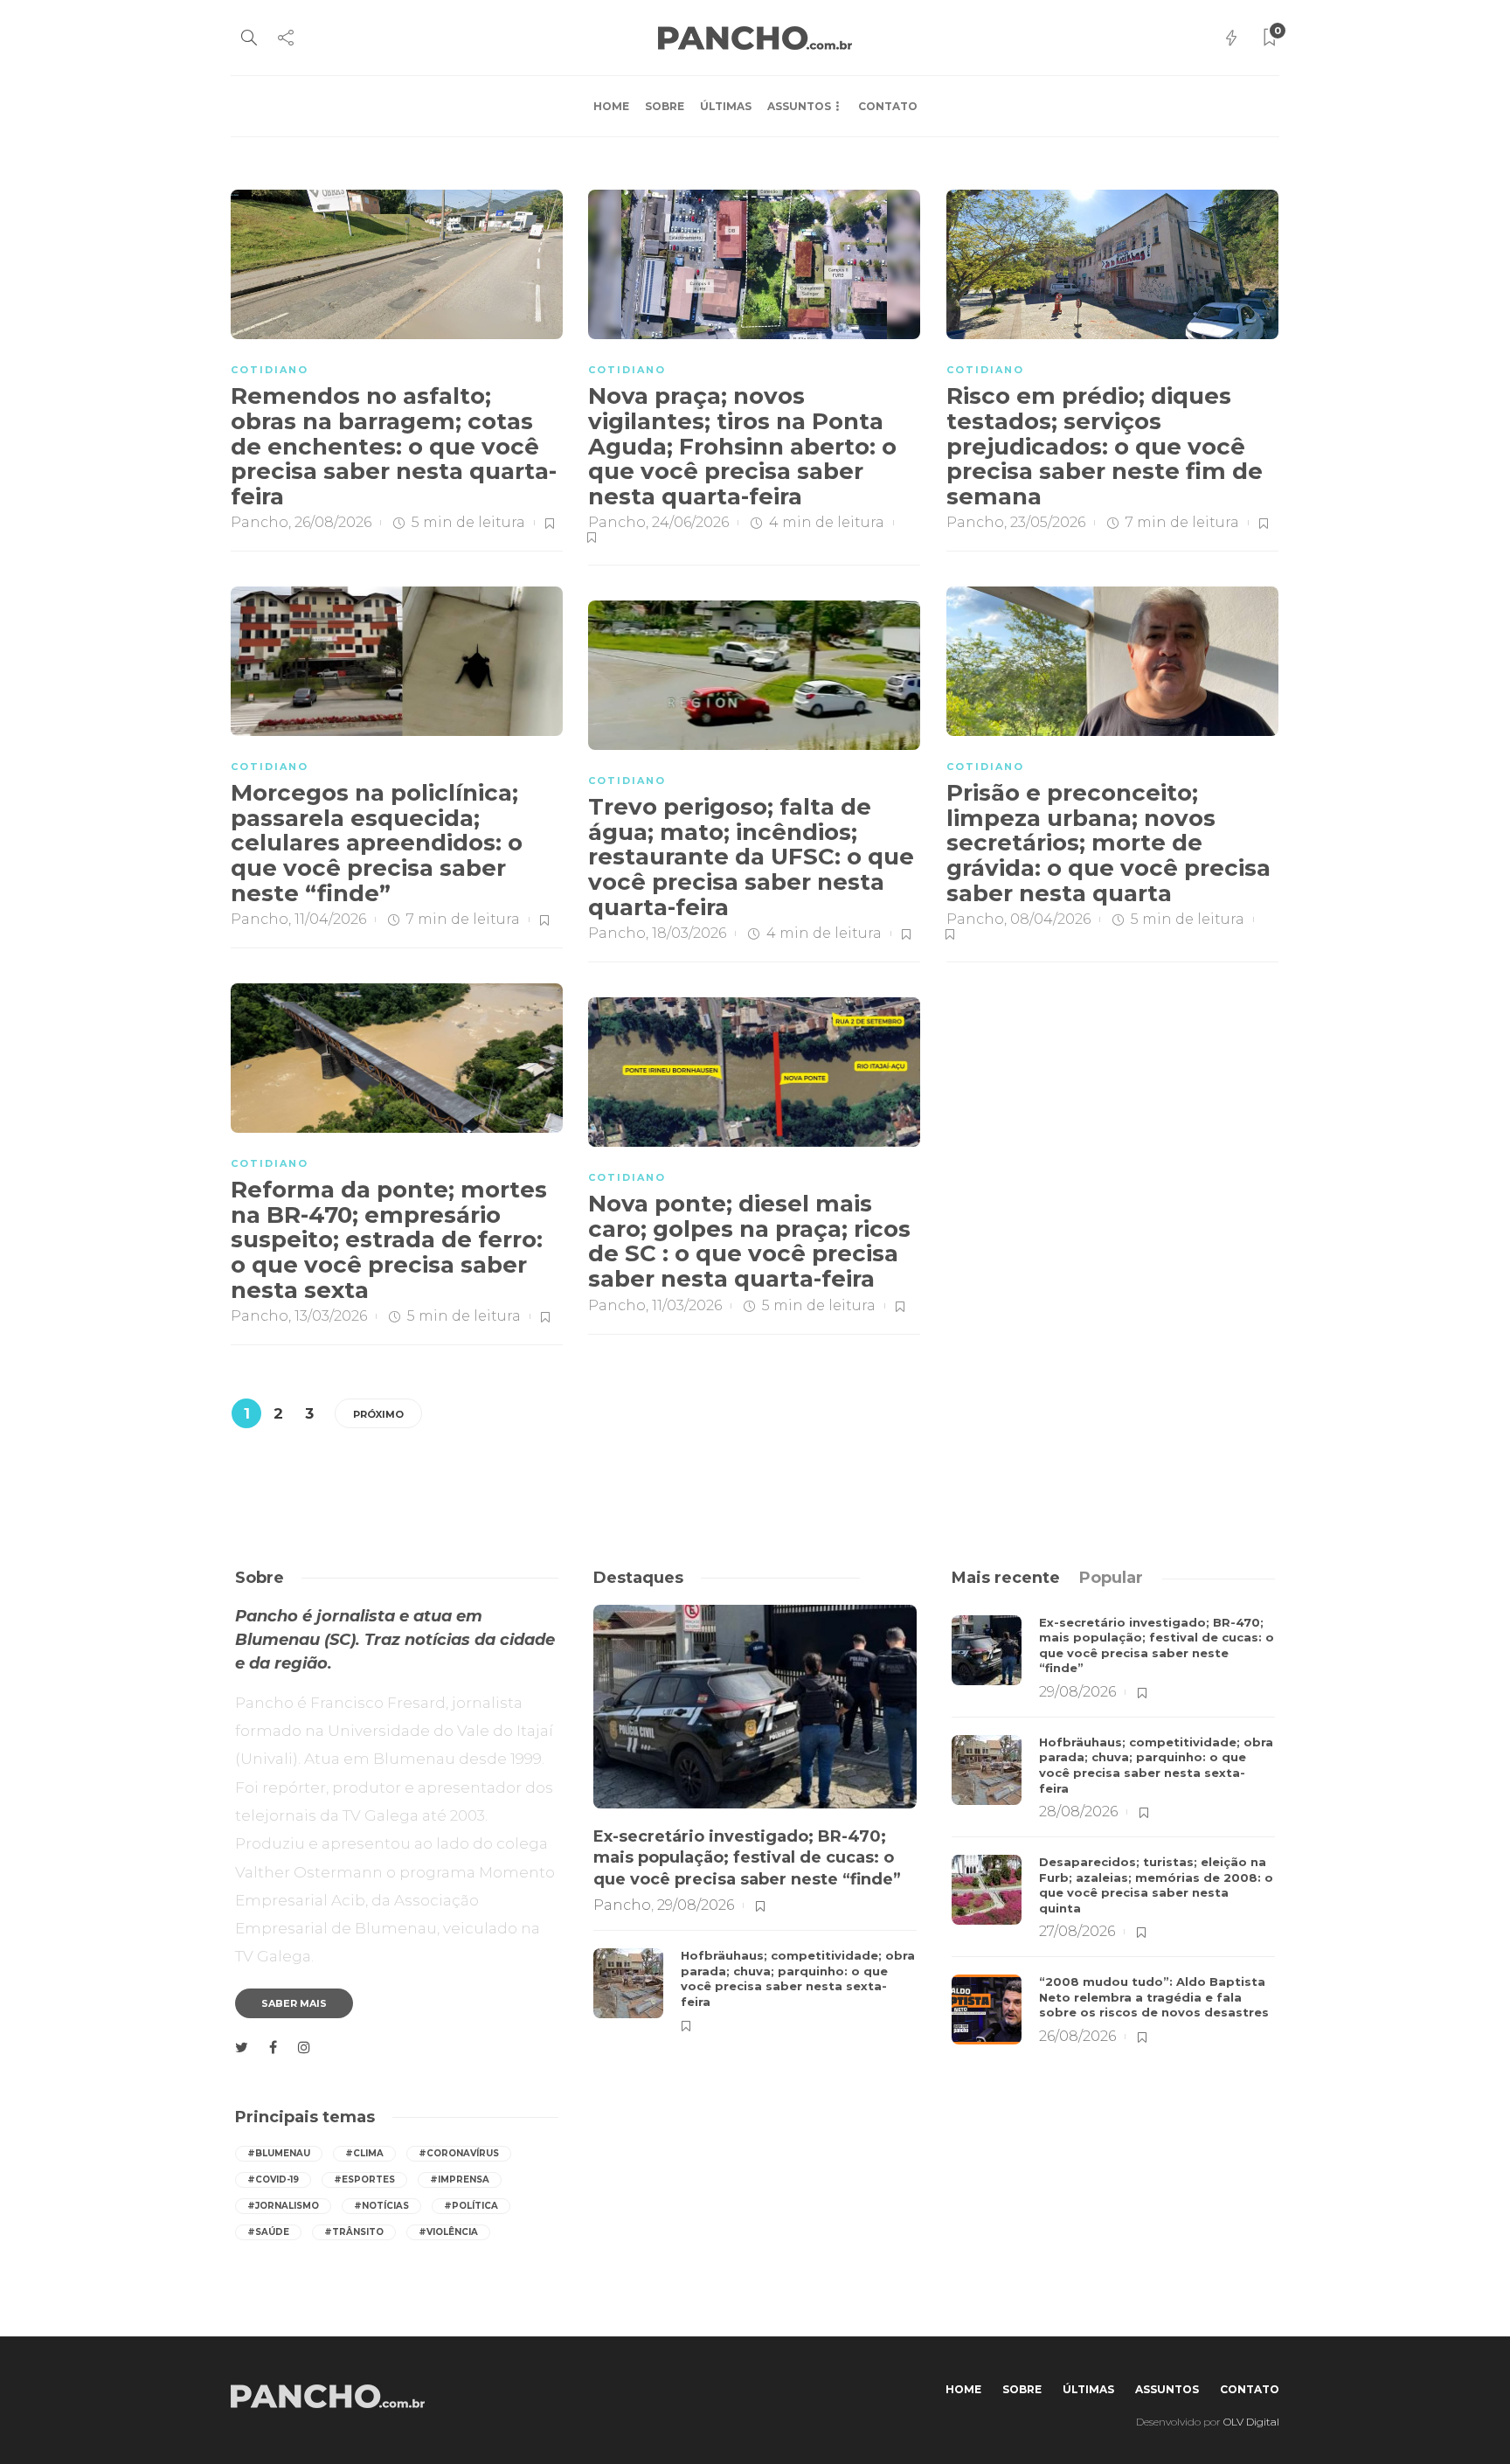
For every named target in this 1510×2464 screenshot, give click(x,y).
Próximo (378, 1414)
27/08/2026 (1077, 1931)
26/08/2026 (333, 522)
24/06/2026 (690, 522)
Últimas (726, 106)
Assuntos (799, 106)
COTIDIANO (270, 370)
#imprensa (460, 2179)
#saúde (268, 2232)
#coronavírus (459, 2153)
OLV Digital (1251, 2422)
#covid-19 (273, 2179)
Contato (888, 106)
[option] (755, 1820)
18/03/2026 (689, 933)
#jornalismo (283, 2206)
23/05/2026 (1048, 522)
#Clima (364, 2153)
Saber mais (294, 2003)
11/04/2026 (330, 919)
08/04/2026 (1050, 919)
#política (471, 2206)
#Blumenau (279, 2153)
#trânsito (354, 2232)
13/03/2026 (331, 1316)
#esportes (364, 2179)
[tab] (1006, 1578)
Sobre (665, 106)
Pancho (260, 522)
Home (611, 106)
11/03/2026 (687, 1305)
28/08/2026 (1078, 1812)
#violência (448, 2232)
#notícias (381, 2206)
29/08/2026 (696, 1905)
